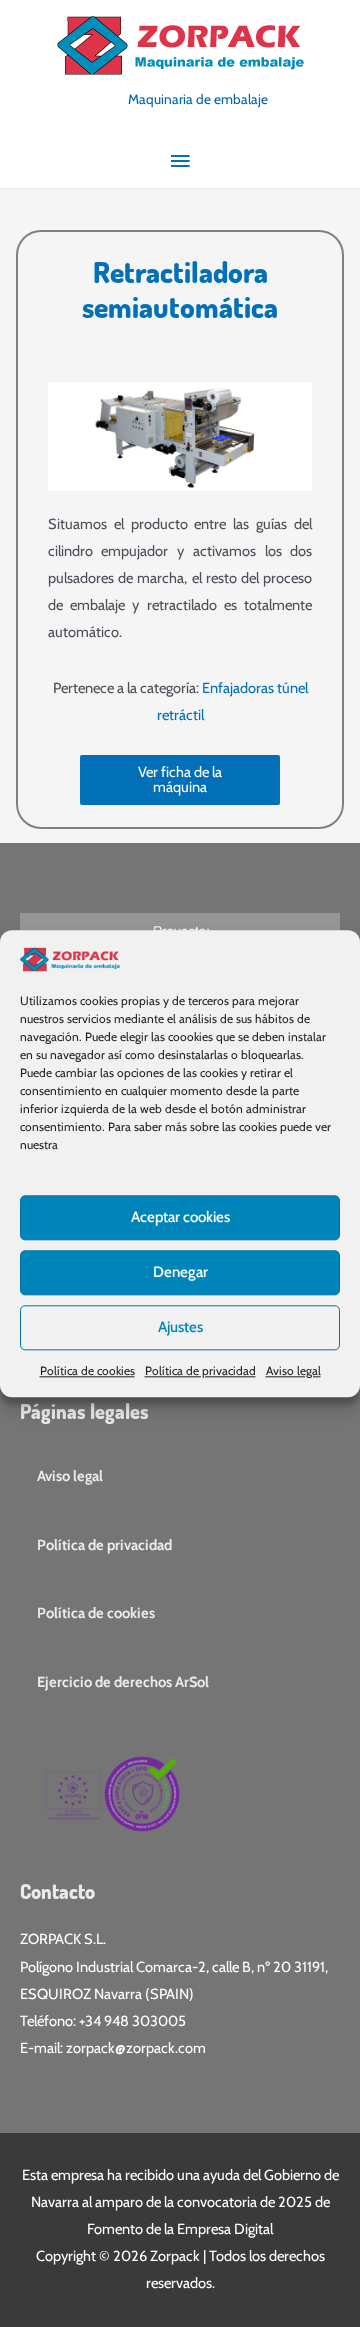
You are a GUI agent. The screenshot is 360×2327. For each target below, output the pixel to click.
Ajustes (180, 1327)
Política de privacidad (200, 1370)
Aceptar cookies (180, 1217)
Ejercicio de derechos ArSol (123, 1682)
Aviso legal (293, 1370)
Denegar (180, 1272)
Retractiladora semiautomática (180, 289)
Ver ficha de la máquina (180, 779)
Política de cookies (87, 1370)
